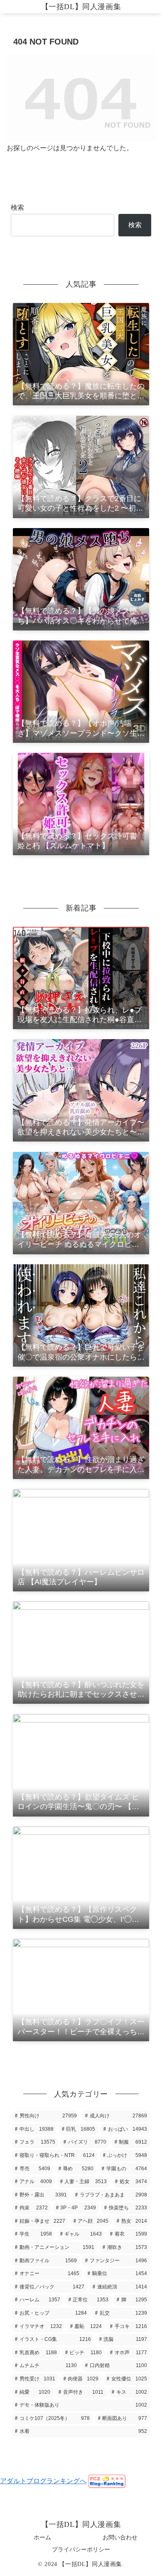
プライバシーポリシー (81, 2549)
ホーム (42, 2537)
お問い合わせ (120, 2537)
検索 (17, 207)
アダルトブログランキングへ (43, 2481)
